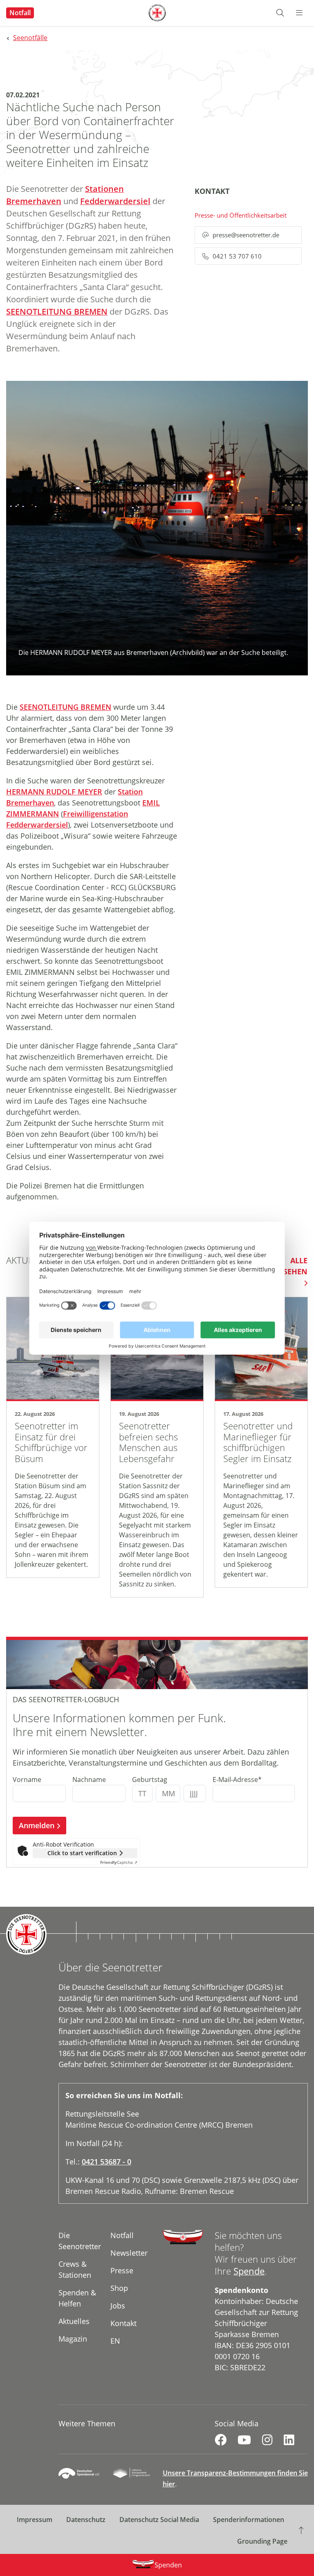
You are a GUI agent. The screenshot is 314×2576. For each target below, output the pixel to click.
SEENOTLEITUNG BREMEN (57, 312)
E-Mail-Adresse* (237, 1780)
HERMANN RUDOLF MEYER (54, 792)
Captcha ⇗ (119, 1862)
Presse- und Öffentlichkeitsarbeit (241, 215)
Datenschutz (86, 2520)
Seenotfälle (30, 38)
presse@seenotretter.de (246, 235)
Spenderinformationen (249, 2520)
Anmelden (37, 1825)
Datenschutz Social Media (159, 2520)
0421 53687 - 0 (107, 2162)
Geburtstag (150, 1780)
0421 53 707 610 (237, 256)
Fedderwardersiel (115, 201)
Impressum (35, 2520)
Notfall (20, 13)
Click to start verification (82, 1853)
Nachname (89, 1780)
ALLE (290, 1266)
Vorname (27, 1780)
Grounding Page (262, 2541)
